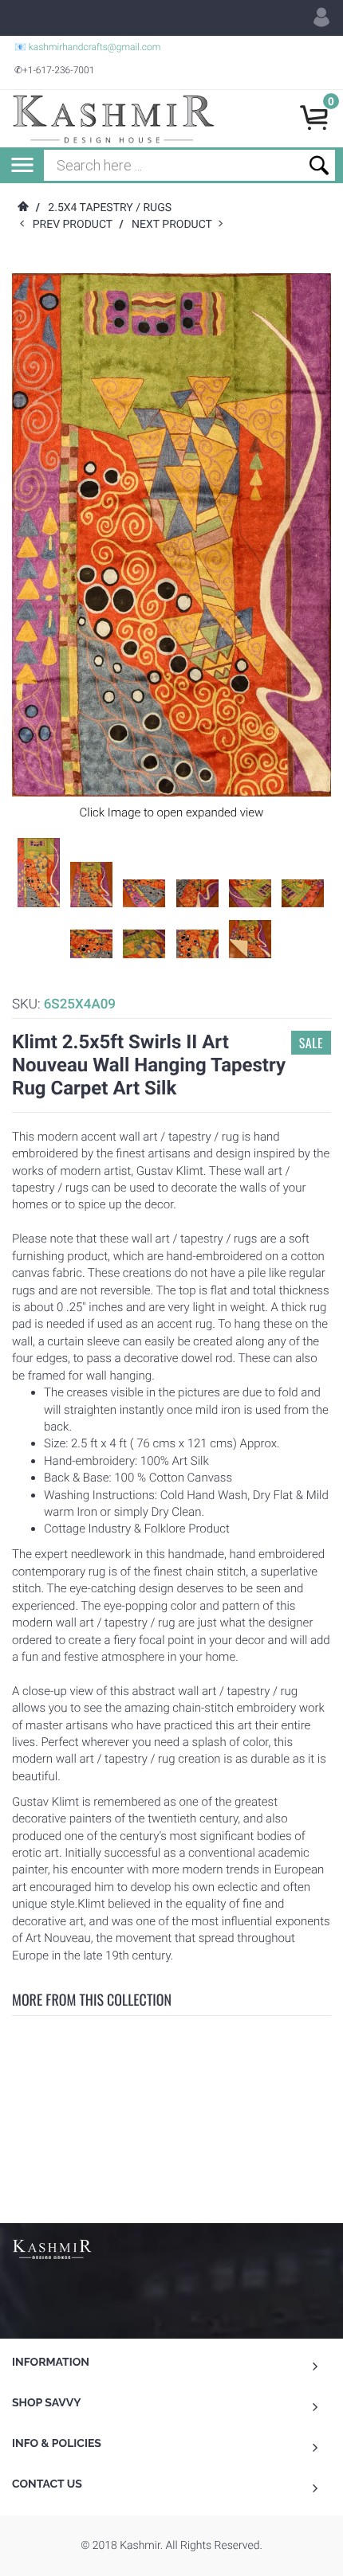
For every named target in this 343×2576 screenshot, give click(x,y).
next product (175, 225)
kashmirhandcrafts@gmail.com (95, 47)
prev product (76, 225)
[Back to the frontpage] (22, 208)
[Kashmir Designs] (52, 2248)
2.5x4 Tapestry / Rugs (110, 208)
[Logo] (113, 119)
